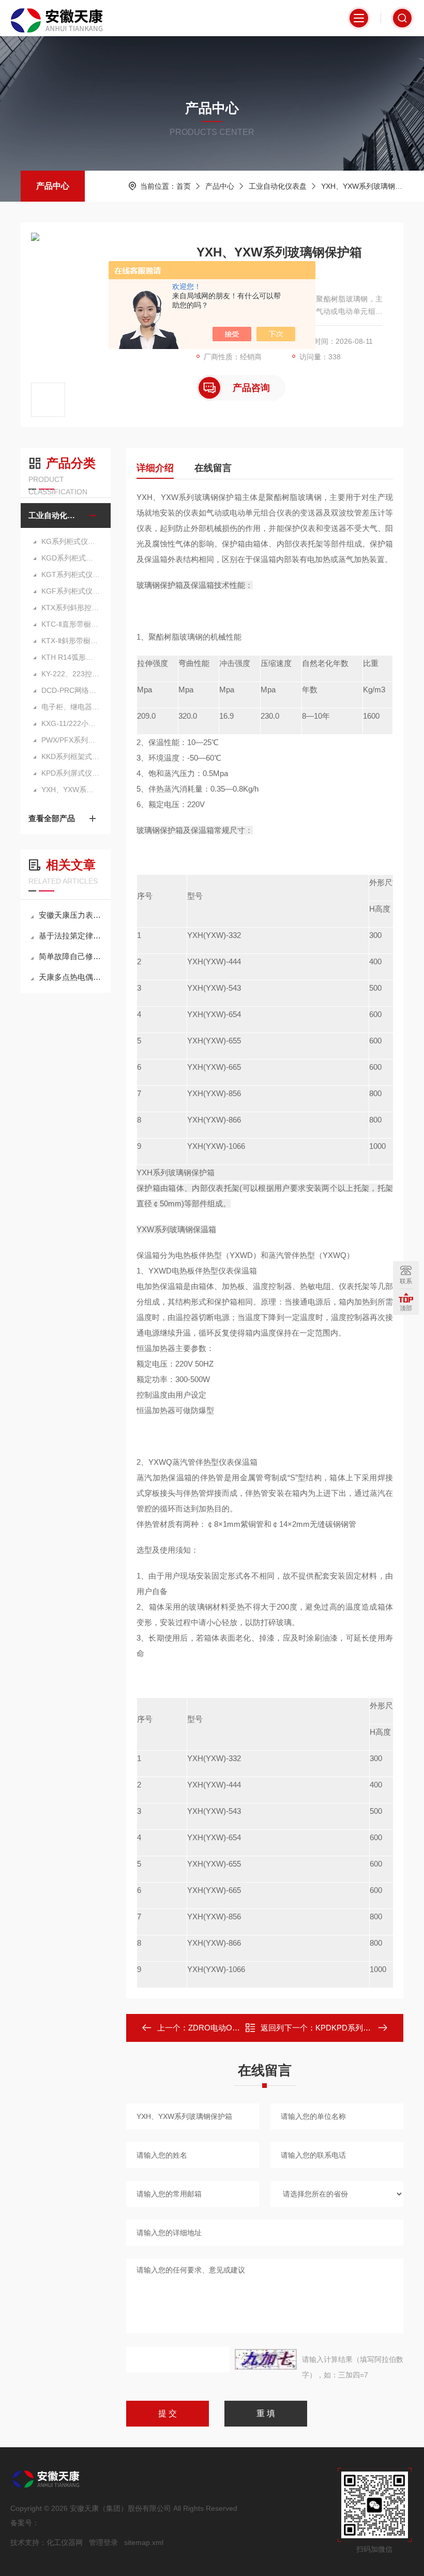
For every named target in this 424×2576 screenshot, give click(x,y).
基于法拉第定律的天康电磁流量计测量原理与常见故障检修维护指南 (71, 936)
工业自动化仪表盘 (278, 186)
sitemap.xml (144, 2542)
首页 (184, 186)
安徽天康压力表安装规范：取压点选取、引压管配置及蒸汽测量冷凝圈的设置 (71, 915)
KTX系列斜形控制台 (71, 608)
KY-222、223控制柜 (71, 674)
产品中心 (53, 186)
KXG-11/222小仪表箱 (71, 723)
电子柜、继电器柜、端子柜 (71, 707)
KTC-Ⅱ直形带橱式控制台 (71, 624)
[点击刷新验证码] (266, 2359)
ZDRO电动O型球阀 (222, 2028)
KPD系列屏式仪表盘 (71, 773)
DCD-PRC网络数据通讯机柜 (71, 690)
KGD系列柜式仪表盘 (71, 558)
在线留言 (213, 468)
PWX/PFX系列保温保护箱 (71, 740)
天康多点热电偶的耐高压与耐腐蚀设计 (71, 977)
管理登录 (103, 2542)
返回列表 (272, 2031)
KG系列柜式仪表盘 (71, 541)
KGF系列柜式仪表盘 (71, 591)
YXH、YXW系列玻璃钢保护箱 (369, 186)
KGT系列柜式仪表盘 (71, 574)
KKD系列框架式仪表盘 (71, 756)
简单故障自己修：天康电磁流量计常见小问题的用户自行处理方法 (71, 956)
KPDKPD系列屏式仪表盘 (359, 2028)
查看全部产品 (52, 818)
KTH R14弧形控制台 (71, 657)
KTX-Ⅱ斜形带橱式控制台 (71, 641)
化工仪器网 (65, 2542)
